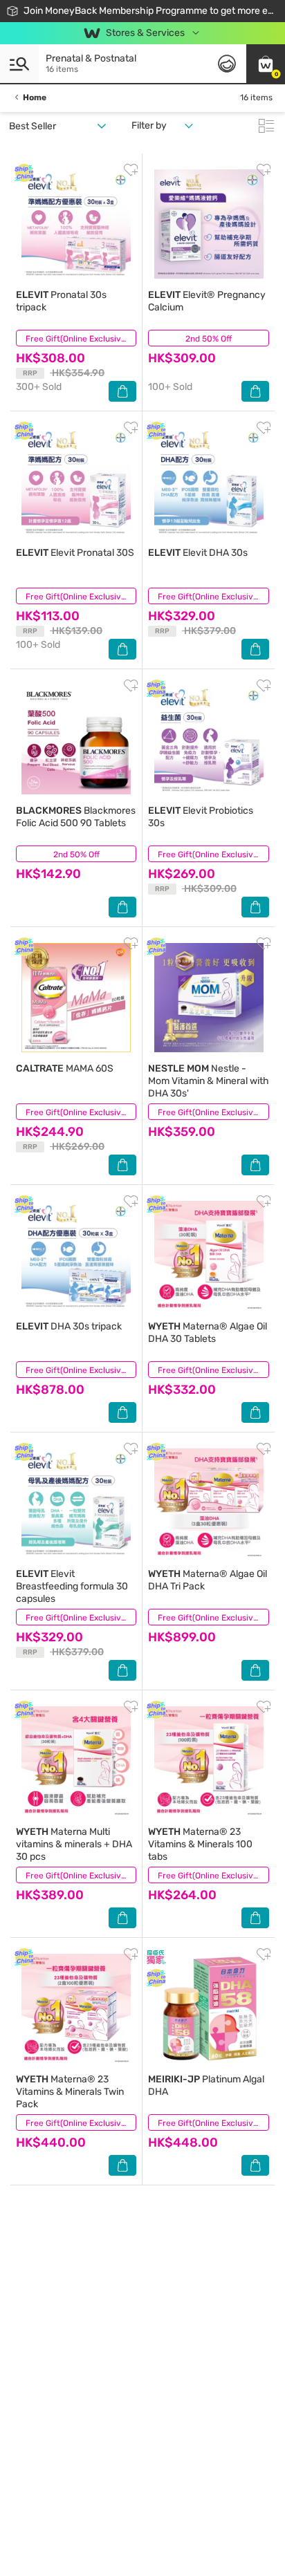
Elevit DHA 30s (198, 553)
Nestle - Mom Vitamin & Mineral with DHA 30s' (209, 1081)
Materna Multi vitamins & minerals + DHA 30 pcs (74, 1844)
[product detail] (76, 224)
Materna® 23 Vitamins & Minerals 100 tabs (200, 1844)
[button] (266, 64)
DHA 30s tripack (69, 1326)
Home (35, 97)
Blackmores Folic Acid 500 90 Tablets (76, 817)
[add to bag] (122, 391)
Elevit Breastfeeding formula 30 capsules (72, 1586)
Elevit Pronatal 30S (75, 553)
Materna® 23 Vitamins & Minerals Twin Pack (70, 2092)
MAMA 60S (65, 1068)
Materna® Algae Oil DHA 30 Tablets (208, 1333)
